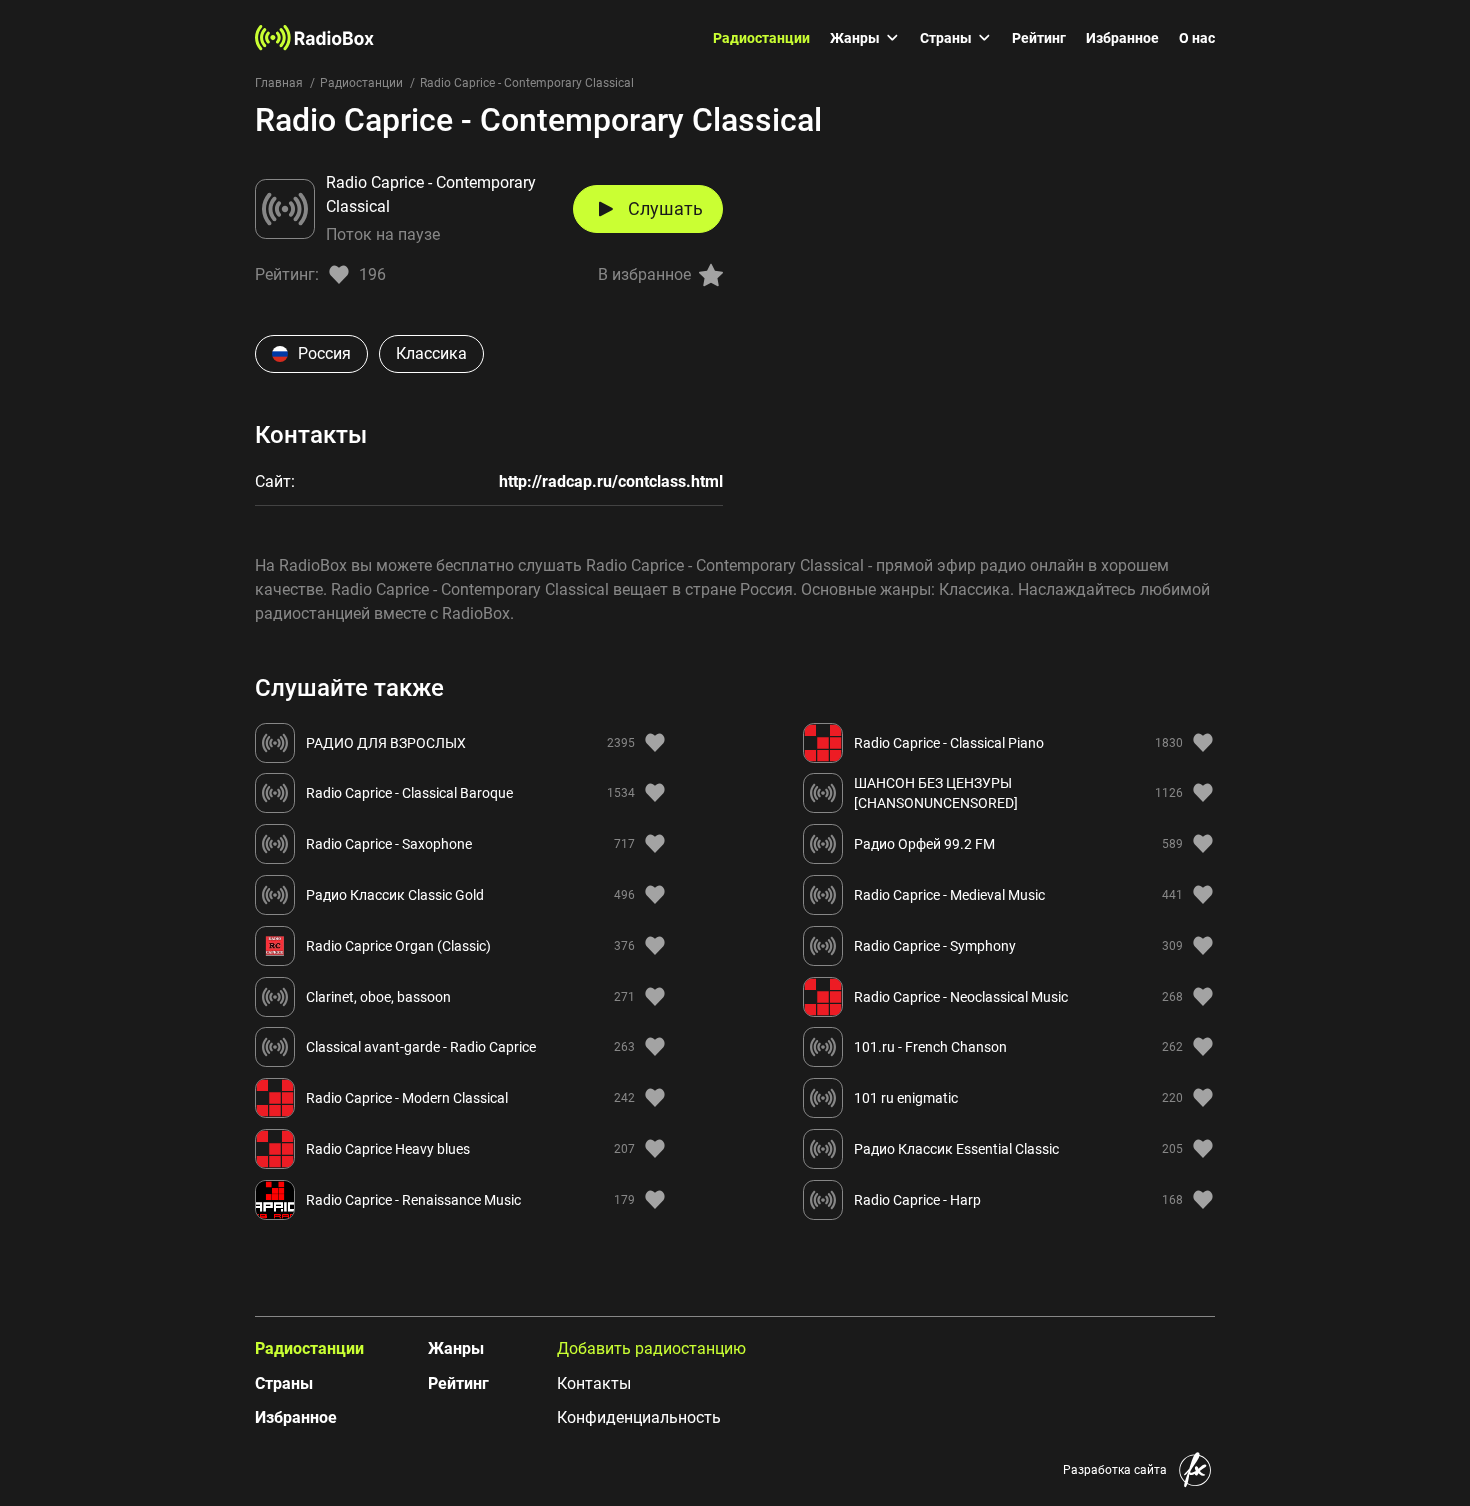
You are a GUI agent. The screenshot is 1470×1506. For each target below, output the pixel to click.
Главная (279, 83)
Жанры (855, 38)
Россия (324, 353)
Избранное (1122, 38)
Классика (431, 353)
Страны (946, 38)
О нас (1197, 38)
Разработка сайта (1115, 1470)
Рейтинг (1039, 38)
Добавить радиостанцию (651, 1348)
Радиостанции (761, 38)
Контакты (594, 1383)
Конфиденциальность (639, 1417)
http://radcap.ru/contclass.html (611, 481)
